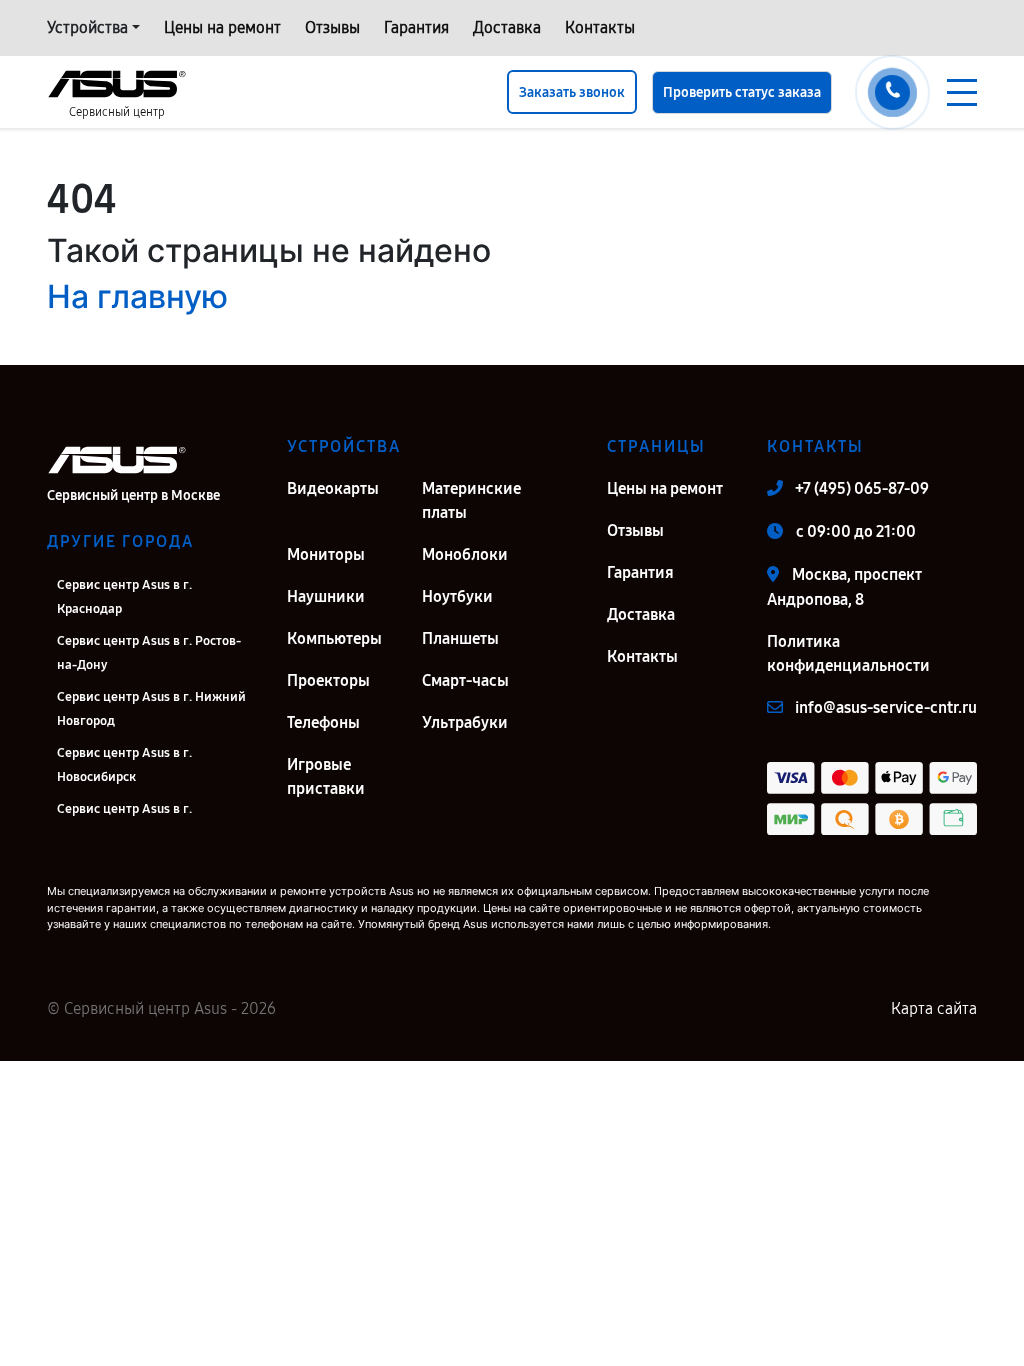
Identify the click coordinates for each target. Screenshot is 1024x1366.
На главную (137, 296)
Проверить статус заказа (742, 92)
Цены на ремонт (222, 27)
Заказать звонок (572, 92)
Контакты (600, 27)
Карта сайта (934, 1008)
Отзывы (332, 27)
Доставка (507, 27)
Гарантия (416, 27)
